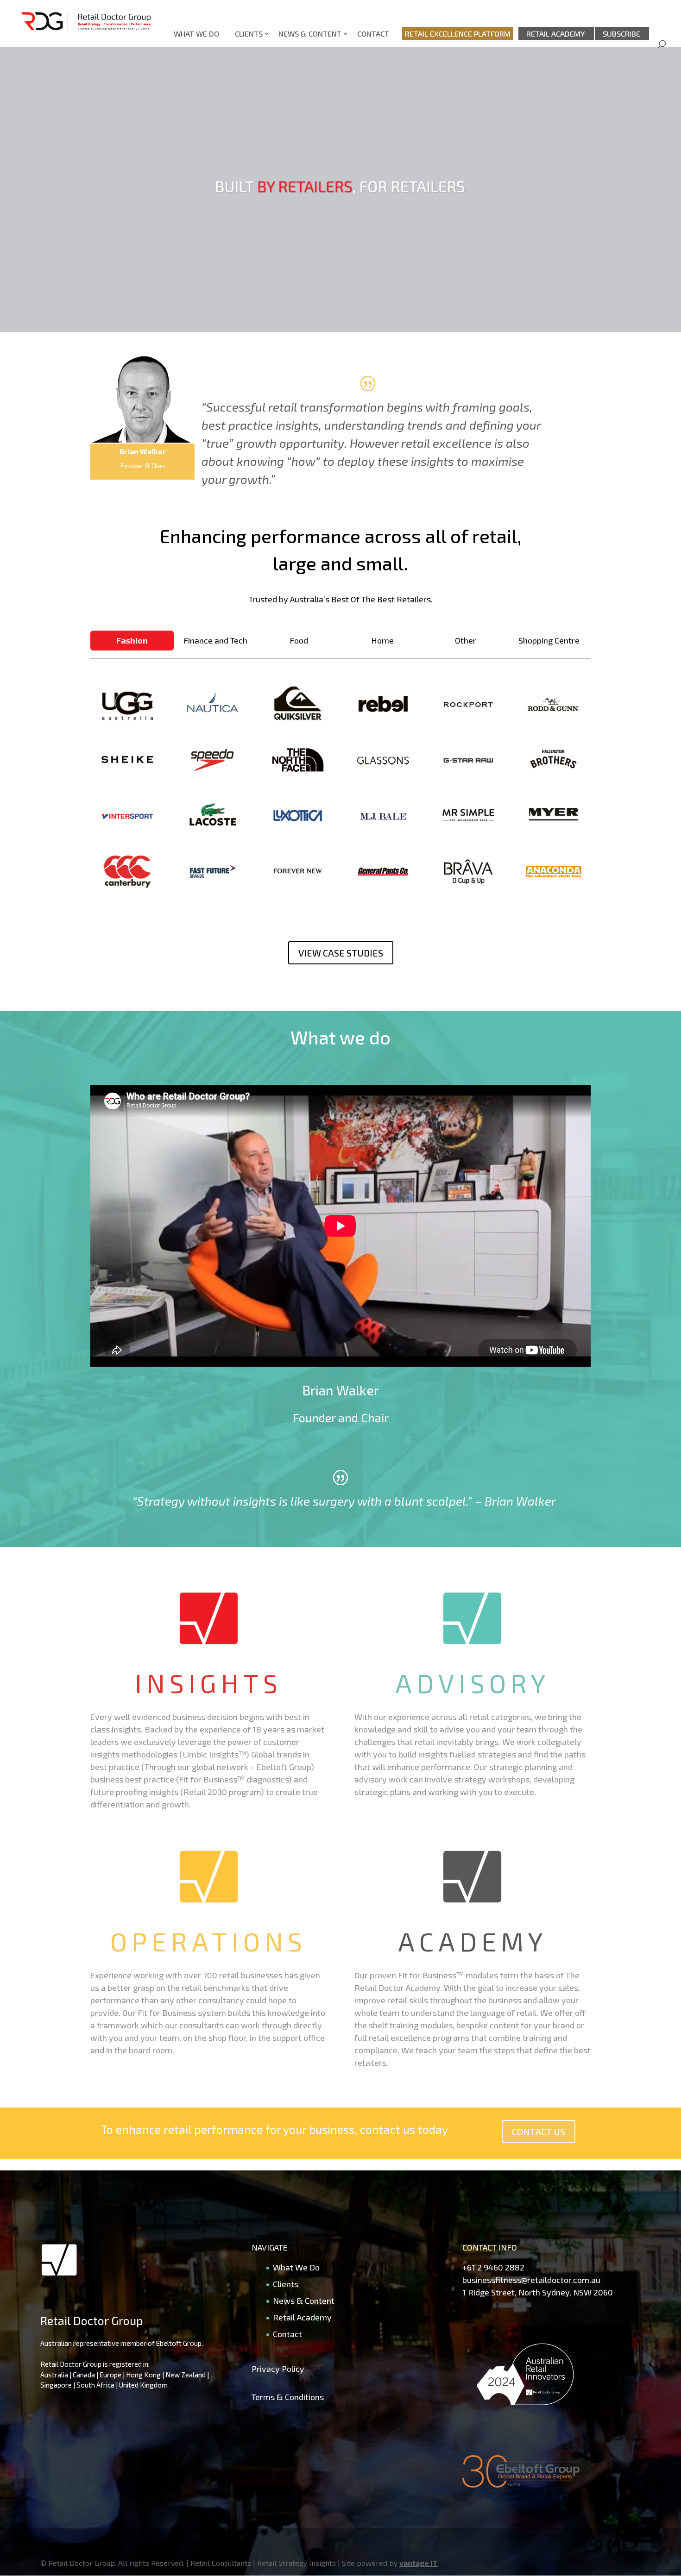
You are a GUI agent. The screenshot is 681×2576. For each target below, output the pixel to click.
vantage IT (419, 2563)
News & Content (310, 34)
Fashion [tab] (132, 640)
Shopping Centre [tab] (549, 640)
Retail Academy (556, 34)
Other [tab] (466, 640)
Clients (249, 34)
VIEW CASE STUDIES (341, 953)
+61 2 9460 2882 (493, 2267)
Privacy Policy (278, 2369)
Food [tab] (299, 640)
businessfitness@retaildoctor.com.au (531, 2280)
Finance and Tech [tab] (215, 640)
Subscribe (621, 34)
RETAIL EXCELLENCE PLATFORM (458, 34)
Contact (373, 34)
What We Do (196, 34)
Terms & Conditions (288, 2397)
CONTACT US (539, 2132)
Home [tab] (382, 640)
